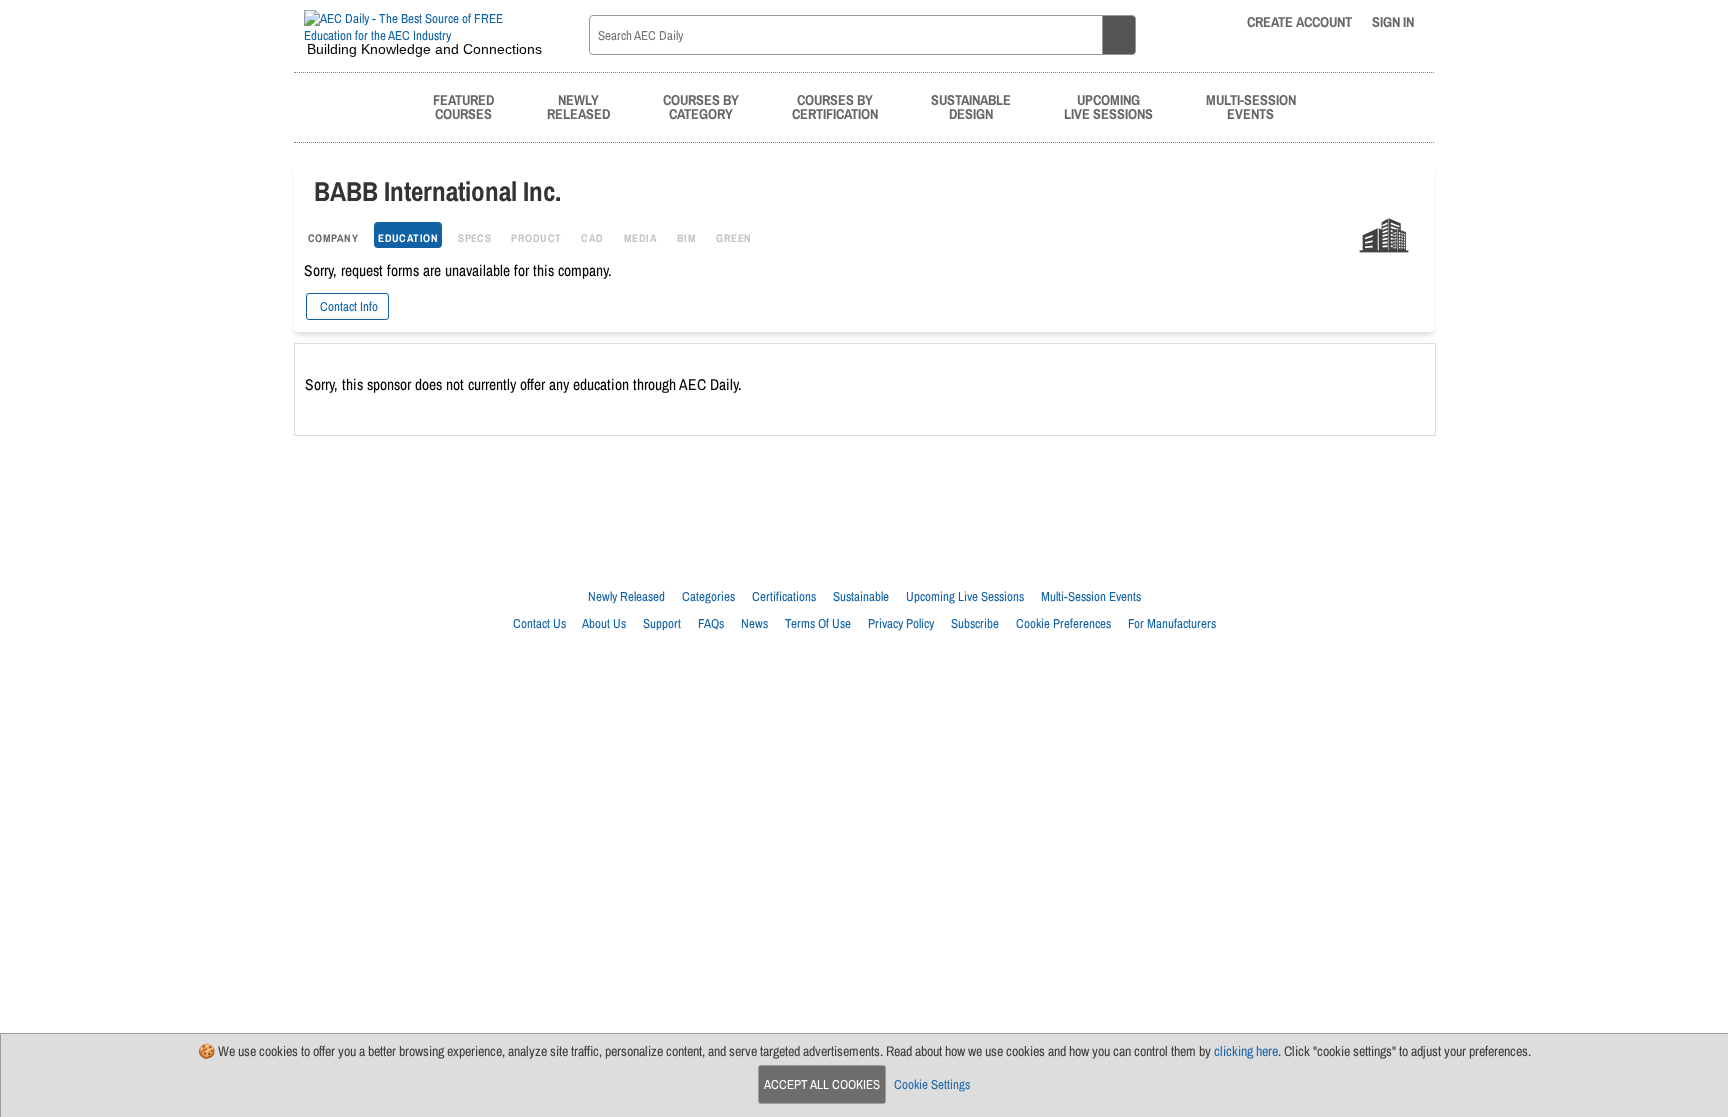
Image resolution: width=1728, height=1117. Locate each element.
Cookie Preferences (1063, 623)
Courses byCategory (701, 106)
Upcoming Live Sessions (965, 596)
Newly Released (626, 596)
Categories (708, 596)
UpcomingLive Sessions (1108, 106)
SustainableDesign (971, 106)
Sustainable (861, 596)
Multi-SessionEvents (1251, 106)
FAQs (711, 623)
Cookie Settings (932, 1084)
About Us (604, 623)
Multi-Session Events (1091, 596)
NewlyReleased (578, 106)
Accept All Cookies (822, 1084)
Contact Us (539, 623)
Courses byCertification (835, 106)
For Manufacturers (1172, 623)
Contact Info (347, 306)
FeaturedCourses (463, 106)
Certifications (784, 596)
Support (662, 623)
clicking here (1246, 1051)
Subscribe (975, 623)
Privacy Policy (901, 623)
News (754, 623)
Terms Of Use (818, 623)
